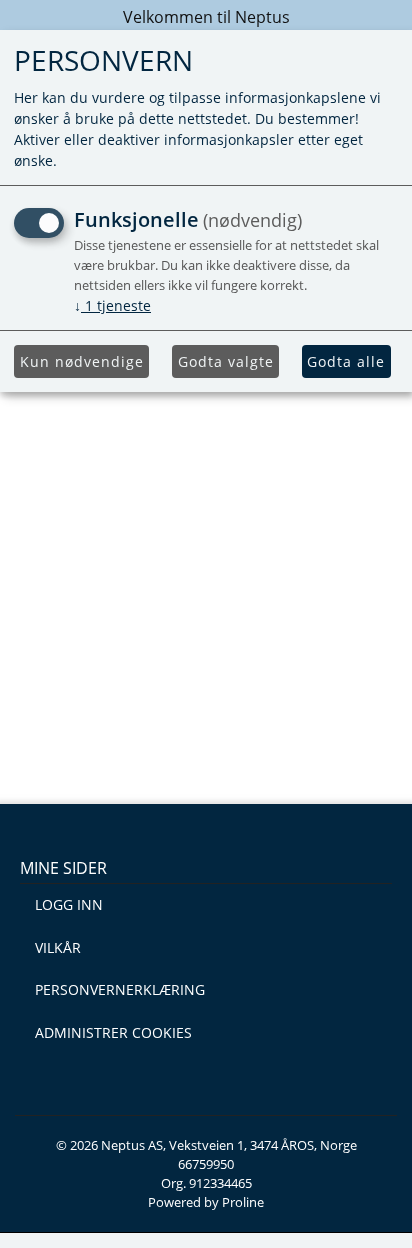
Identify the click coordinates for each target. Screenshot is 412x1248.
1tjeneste (112, 305)
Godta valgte (226, 361)
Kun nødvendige (82, 361)
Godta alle (346, 361)
